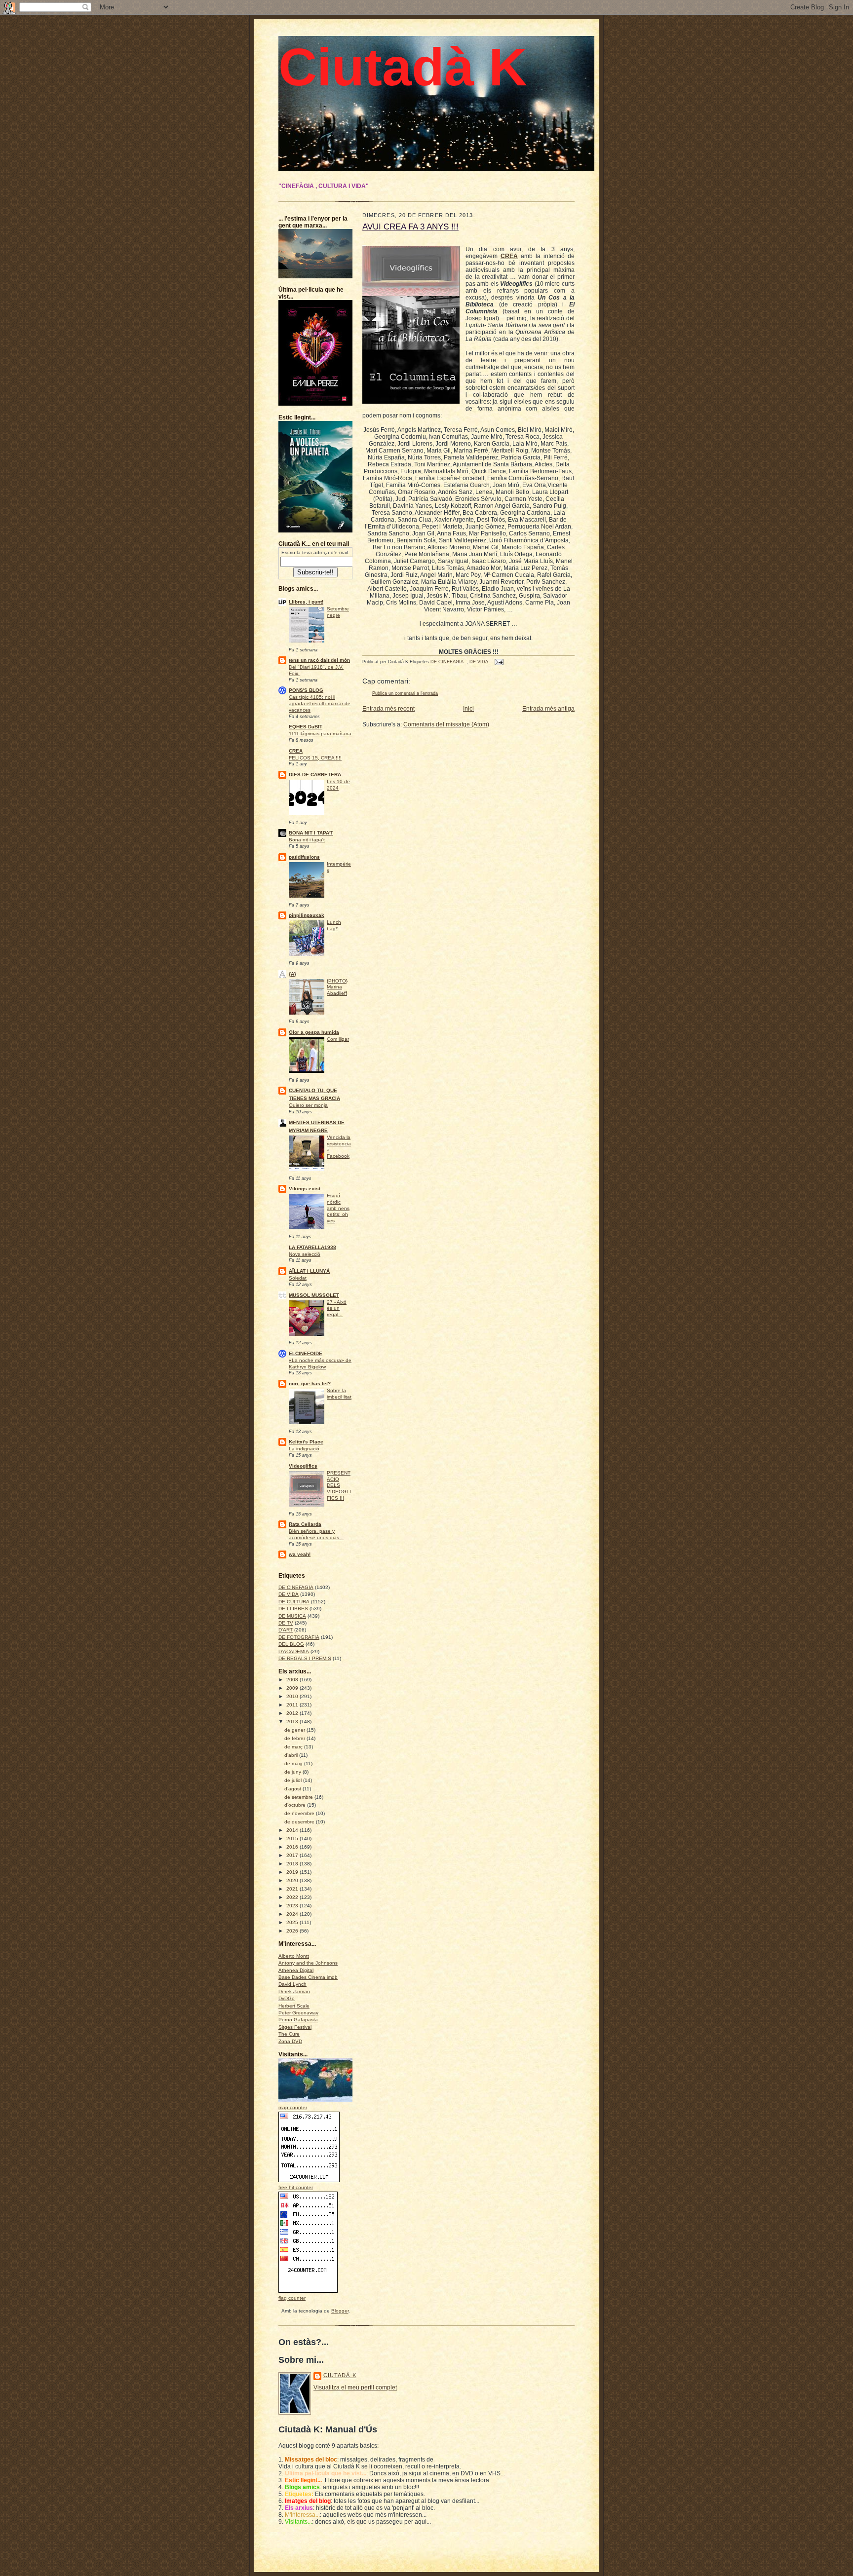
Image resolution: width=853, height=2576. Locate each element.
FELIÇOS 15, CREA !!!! (315, 758)
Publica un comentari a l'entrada (405, 693)
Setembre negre (338, 612)
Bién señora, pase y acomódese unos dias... (316, 1534)
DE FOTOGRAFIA (299, 1637)
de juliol (294, 1780)
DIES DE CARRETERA (315, 775)
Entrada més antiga (548, 709)
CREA (296, 751)
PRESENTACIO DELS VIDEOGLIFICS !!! (339, 1485)
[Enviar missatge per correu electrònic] (498, 662)
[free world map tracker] (323, 2101)
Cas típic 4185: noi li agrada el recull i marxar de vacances (320, 703)
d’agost (293, 1789)
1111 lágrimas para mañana (320, 734)
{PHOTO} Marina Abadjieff (337, 987)
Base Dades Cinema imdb (308, 1977)
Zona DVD (290, 2041)
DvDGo (287, 1998)
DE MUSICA (292, 1616)
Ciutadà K (403, 67)
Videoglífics (303, 1466)
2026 (293, 1931)
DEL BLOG (291, 1644)
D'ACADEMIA (294, 1651)
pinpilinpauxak (307, 915)
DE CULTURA (294, 1602)
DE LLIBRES (293, 1609)
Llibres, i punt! (306, 602)
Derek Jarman (294, 1991)
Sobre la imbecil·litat (339, 1394)
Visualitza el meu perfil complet (355, 2387)
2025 (293, 1922)
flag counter (292, 2298)
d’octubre (296, 1805)
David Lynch (292, 1984)
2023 (293, 1906)
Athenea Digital (296, 1970)
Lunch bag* (334, 925)
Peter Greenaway (298, 2013)
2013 (293, 1722)
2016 (293, 1847)
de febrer (295, 1738)
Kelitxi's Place (306, 1442)
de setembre (299, 1797)
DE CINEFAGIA (296, 1587)
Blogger (340, 2311)
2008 (293, 1680)
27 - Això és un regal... (337, 1308)
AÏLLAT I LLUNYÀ (309, 1271)
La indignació (304, 1449)
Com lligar (338, 1039)
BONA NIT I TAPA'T (311, 833)
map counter (293, 2107)
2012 (293, 1713)
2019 (293, 1872)
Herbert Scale (294, 2006)
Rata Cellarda (305, 1524)
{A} (292, 974)
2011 (293, 1705)
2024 (293, 1914)
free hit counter (296, 2187)
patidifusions (304, 857)
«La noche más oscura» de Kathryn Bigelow (320, 1364)
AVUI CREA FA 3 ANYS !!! (410, 227)
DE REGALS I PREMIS (305, 1658)
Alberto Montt (294, 1956)
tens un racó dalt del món (319, 660)
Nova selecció (305, 1254)
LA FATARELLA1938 (312, 1247)
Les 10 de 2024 (338, 785)
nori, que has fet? (310, 1383)
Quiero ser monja (308, 1105)
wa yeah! (300, 1554)
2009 (293, 1688)
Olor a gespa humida (314, 1032)
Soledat (298, 1278)
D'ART (286, 1630)
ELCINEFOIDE (306, 1353)
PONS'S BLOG (306, 690)
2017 (293, 1855)
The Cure (289, 2034)
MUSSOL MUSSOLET (314, 1295)
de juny (293, 1772)
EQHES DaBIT (306, 727)
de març (294, 1747)
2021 (293, 1889)
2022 (293, 1897)
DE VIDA (289, 1594)
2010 (293, 1696)
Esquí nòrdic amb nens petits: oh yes (338, 1208)
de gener (295, 1730)
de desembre (300, 1822)
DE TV (286, 1623)
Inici (468, 709)
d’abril (292, 1755)
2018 (293, 1864)
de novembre (300, 1813)
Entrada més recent (388, 709)
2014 (293, 1830)
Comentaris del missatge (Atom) (446, 724)
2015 (293, 1838)
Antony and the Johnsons (308, 1963)
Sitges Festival (295, 2027)
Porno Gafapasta (298, 2020)
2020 (293, 1880)
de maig (294, 1763)
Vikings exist (305, 1189)
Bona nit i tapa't (307, 840)
